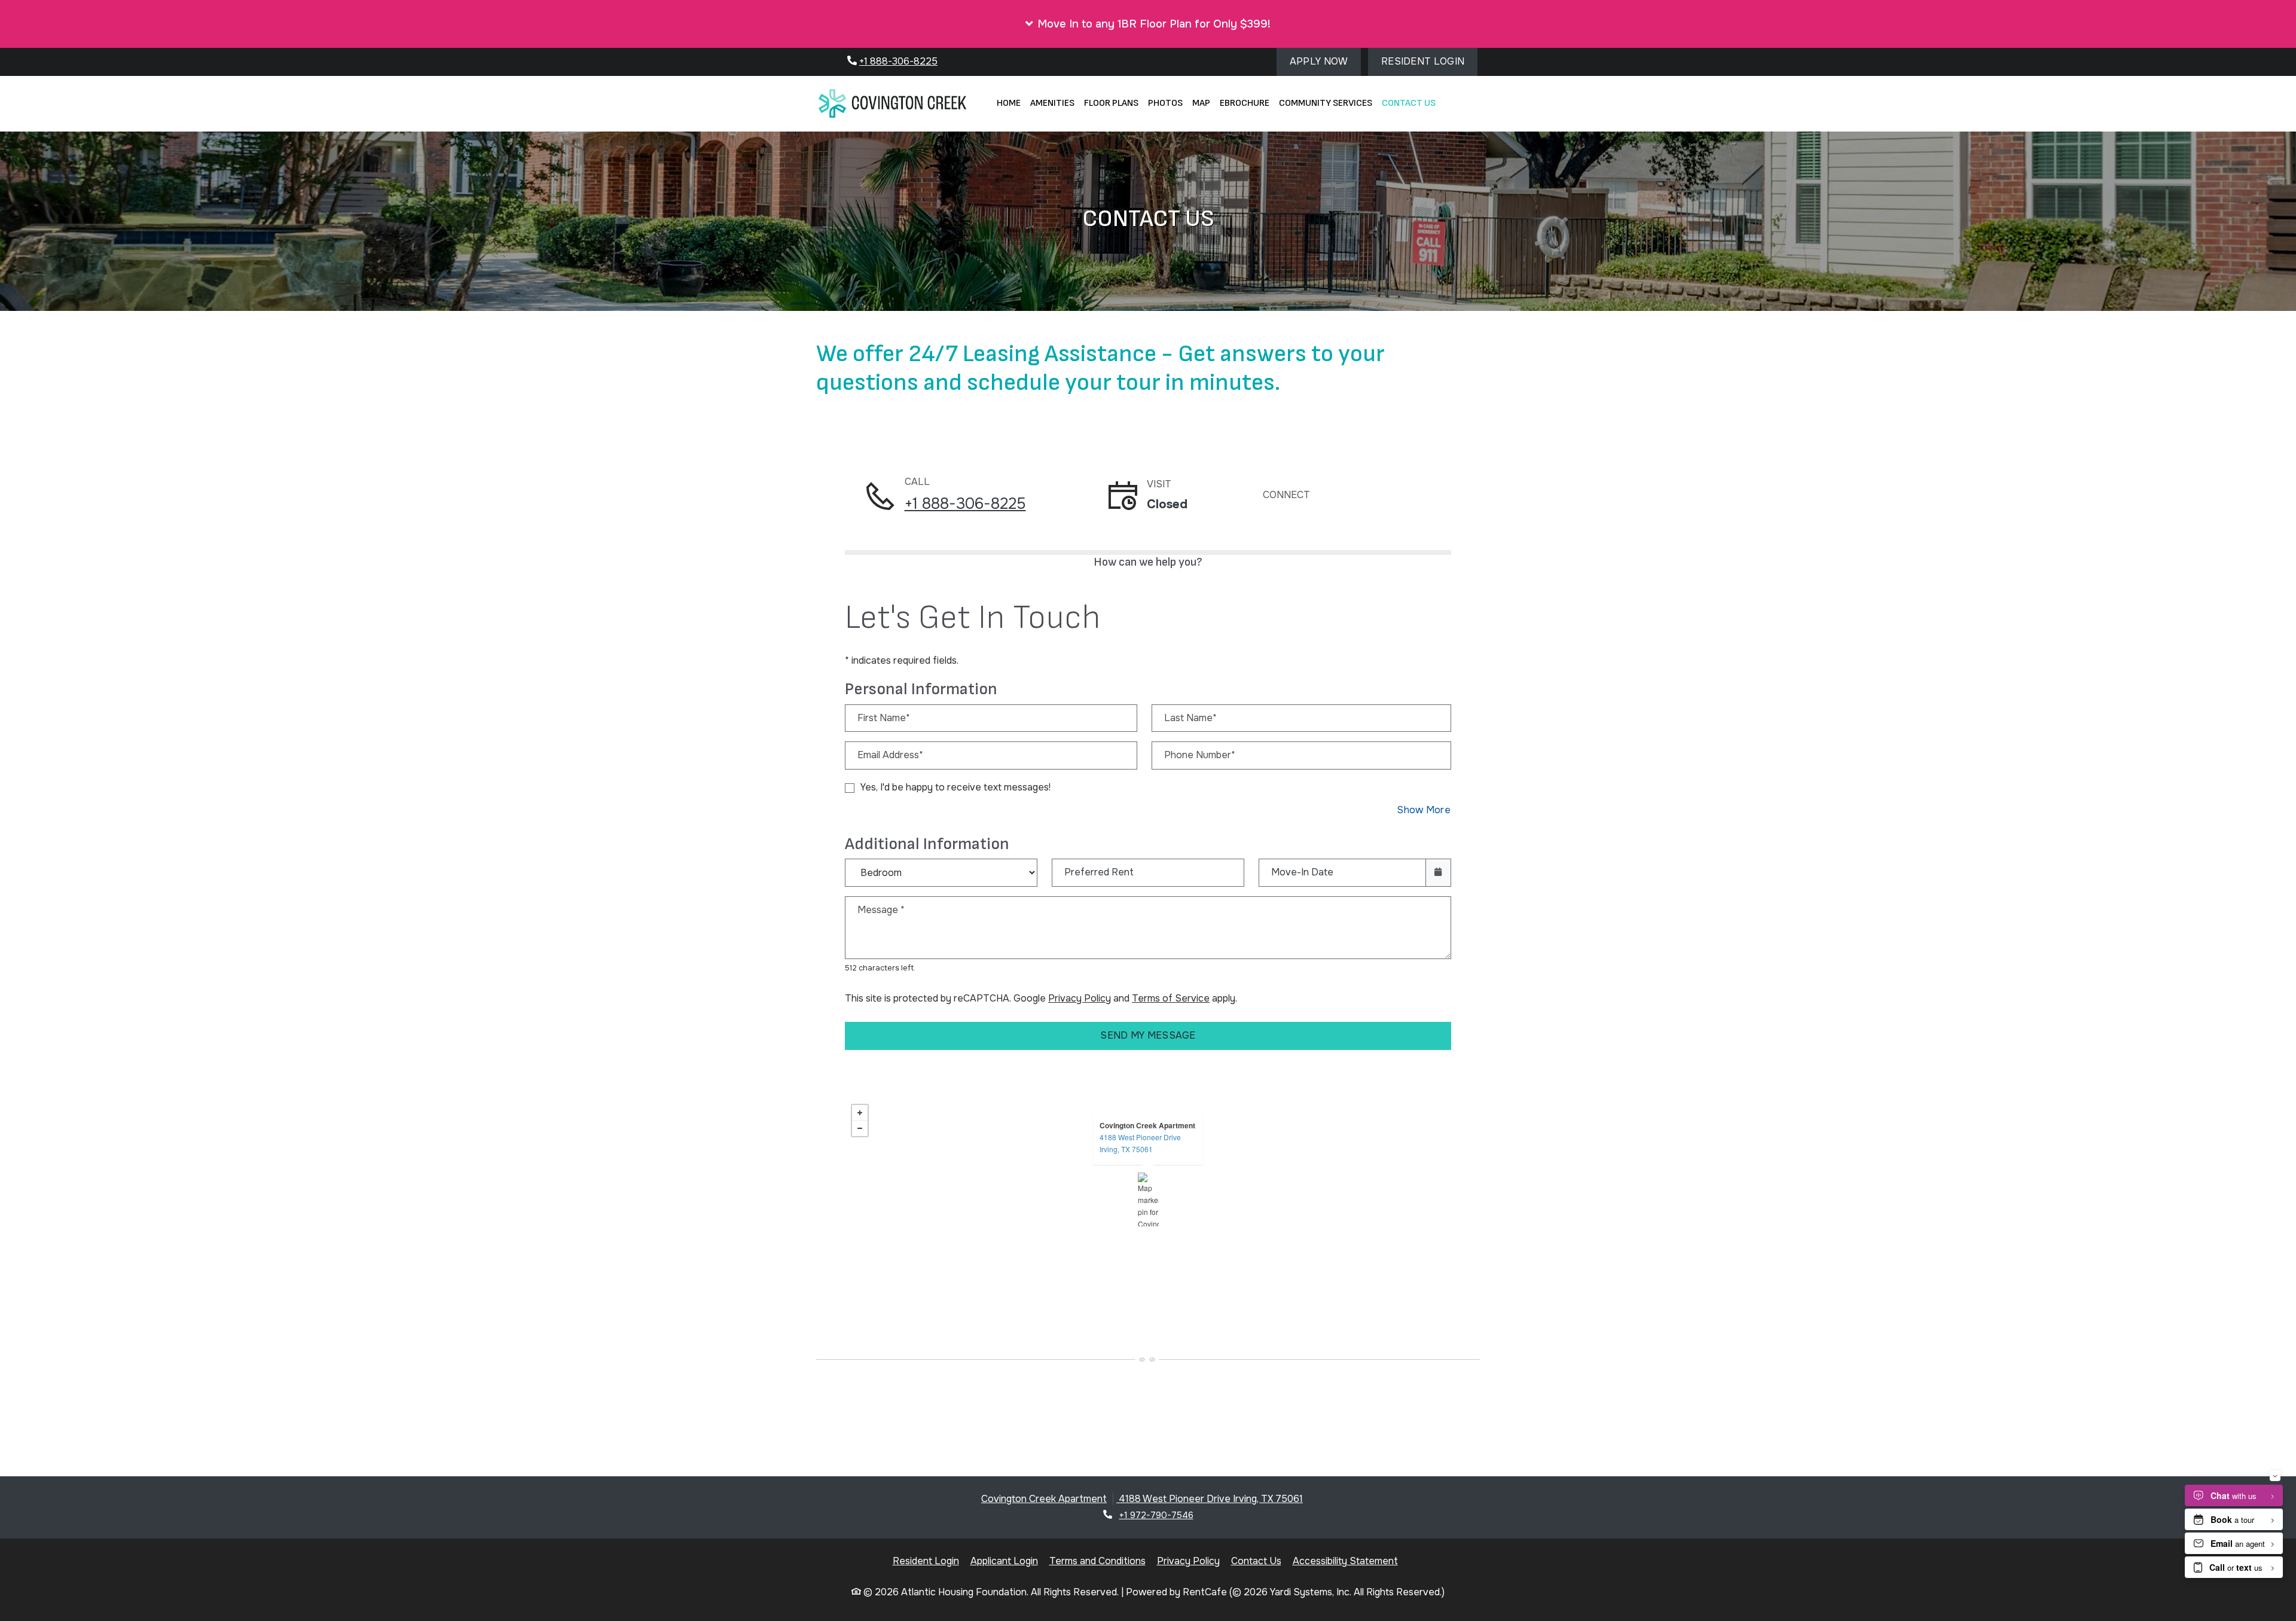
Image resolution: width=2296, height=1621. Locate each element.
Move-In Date (1302, 872)
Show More (1424, 810)
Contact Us (1409, 103)
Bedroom (938, 864)
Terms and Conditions (1097, 1561)
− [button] (860, 1128)
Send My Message (1148, 1035)
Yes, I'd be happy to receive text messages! (955, 787)
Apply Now (1325, 61)
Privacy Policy (1080, 998)
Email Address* (890, 755)
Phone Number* (1200, 755)
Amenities (1052, 103)
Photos (1165, 103)
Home (1009, 103)
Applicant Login (1004, 1561)
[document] (1148, 1199)
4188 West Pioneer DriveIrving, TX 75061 (1140, 1143)
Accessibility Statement (1345, 1561)
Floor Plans (1111, 103)
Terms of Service (1171, 998)
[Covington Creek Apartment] (1148, 1199)
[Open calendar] (1438, 873)
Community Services (1326, 103)
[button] (1148, 24)
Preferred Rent (1099, 872)
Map (1201, 103)
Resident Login (1429, 61)
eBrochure (1245, 103)
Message (881, 910)
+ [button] (860, 1113)
